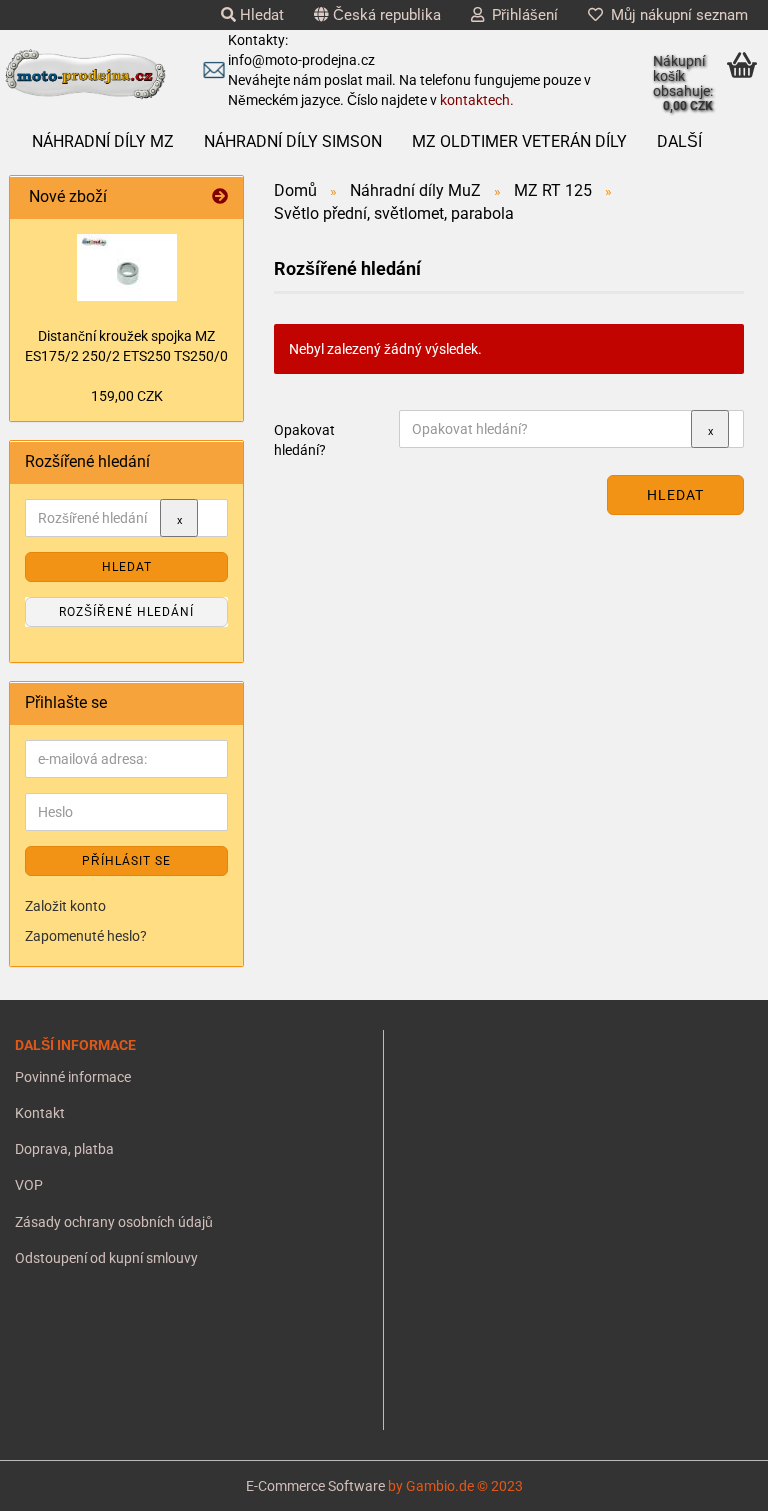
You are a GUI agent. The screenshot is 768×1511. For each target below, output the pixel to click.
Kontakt (40, 1113)
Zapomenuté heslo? (86, 936)
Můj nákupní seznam (675, 15)
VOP (29, 1185)
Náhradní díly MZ (103, 141)
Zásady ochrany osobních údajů (114, 1222)
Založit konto (65, 906)
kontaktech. (477, 100)
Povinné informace (73, 1077)
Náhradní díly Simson (293, 141)
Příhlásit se (126, 861)
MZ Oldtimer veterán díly (519, 141)
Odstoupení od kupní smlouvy (106, 1258)
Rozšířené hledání (126, 612)
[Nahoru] (55, 1481)
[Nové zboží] (220, 197)
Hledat (260, 15)
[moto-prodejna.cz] (85, 75)
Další (679, 141)
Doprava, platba (64, 1149)
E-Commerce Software (315, 1486)
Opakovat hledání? (304, 440)
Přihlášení (521, 15)
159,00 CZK (127, 396)
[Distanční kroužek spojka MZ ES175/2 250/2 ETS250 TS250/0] (127, 267)
